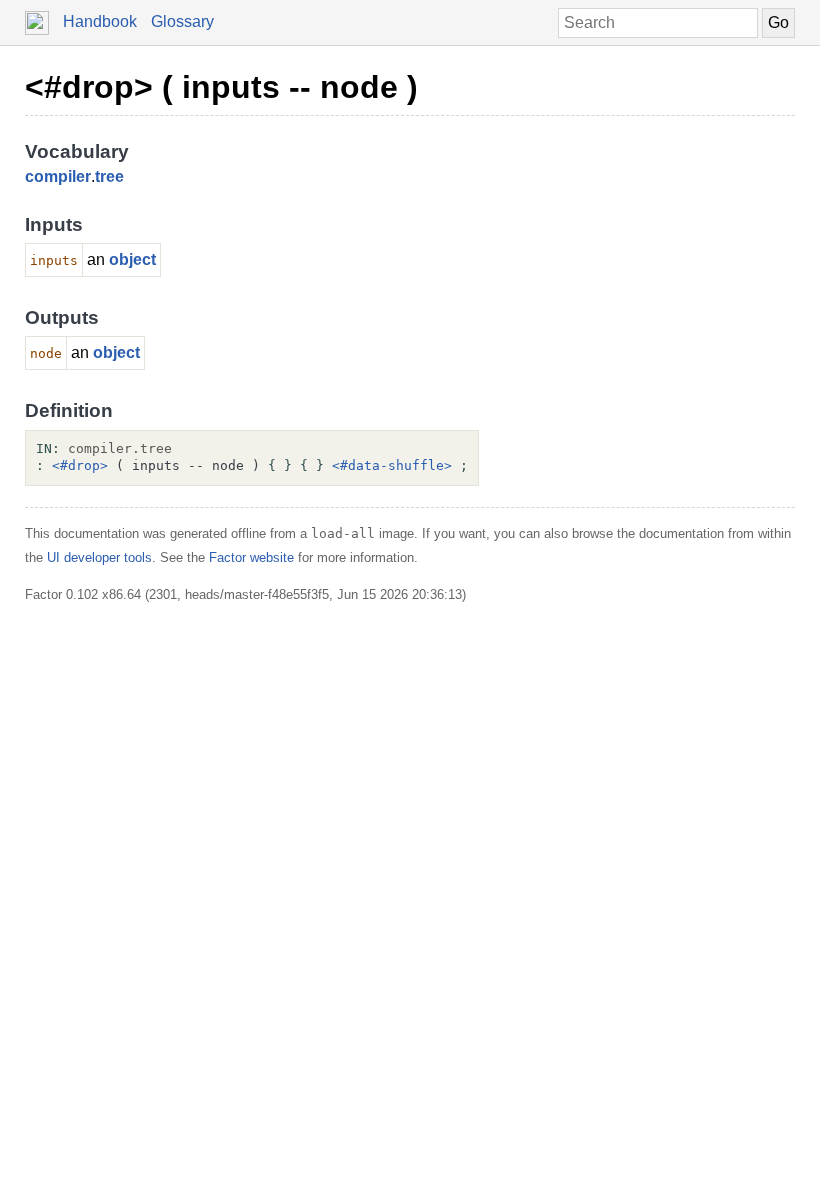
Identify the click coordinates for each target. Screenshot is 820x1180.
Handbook (100, 21)
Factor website (251, 557)
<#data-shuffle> (392, 465)
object (132, 259)
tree (109, 176)
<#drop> (80, 465)
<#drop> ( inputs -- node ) (221, 87)
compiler (58, 176)
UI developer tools (99, 557)
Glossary (182, 21)
